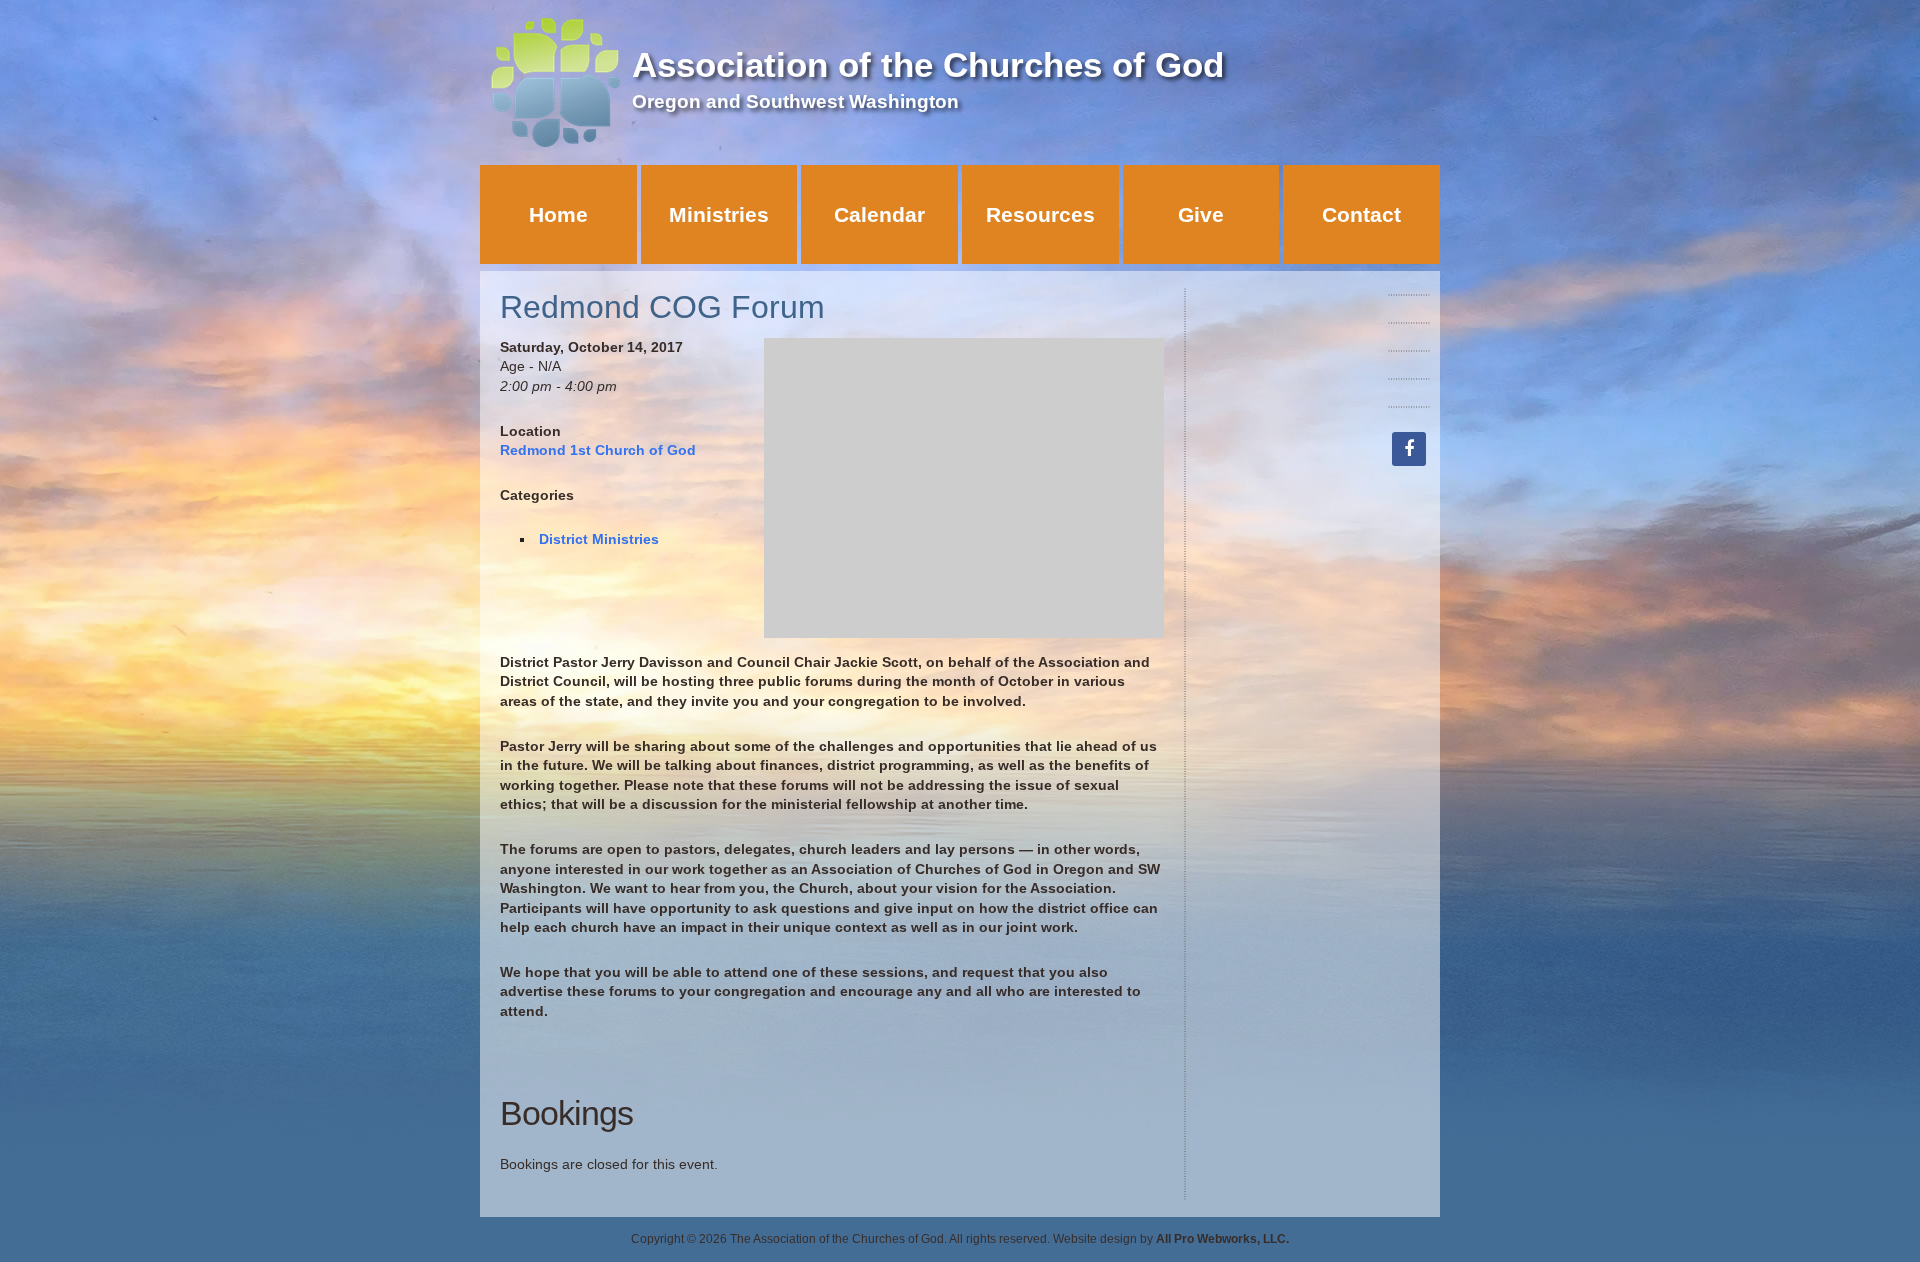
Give (1201, 214)
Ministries (719, 214)
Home (558, 214)
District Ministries (599, 539)
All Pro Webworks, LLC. (1222, 1239)
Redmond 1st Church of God (598, 450)
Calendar (879, 214)
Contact (1361, 214)
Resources (1040, 214)
